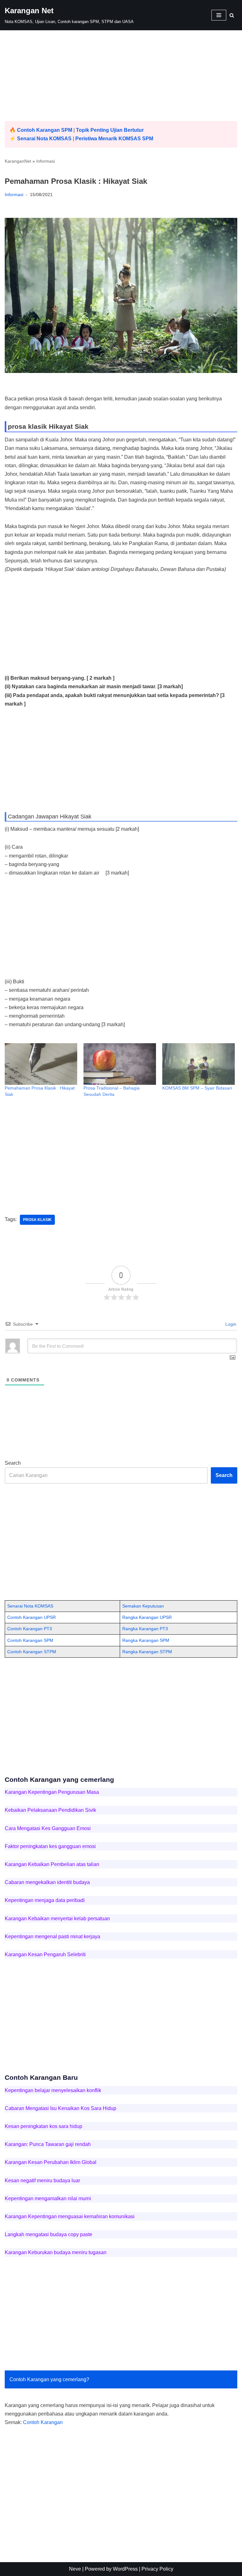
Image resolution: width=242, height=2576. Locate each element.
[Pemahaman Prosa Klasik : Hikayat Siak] (41, 1064)
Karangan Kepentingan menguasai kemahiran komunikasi (70, 2216)
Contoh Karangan (43, 2422)
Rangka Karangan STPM (147, 1652)
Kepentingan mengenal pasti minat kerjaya (52, 1936)
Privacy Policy (157, 2569)
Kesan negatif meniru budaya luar (42, 2181)
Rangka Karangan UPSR (147, 1617)
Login (230, 1324)
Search (13, 1463)
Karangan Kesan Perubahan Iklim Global (51, 2162)
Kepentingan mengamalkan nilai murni (48, 2198)
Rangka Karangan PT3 (145, 1629)
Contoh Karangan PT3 (30, 1629)
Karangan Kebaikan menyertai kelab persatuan (57, 1919)
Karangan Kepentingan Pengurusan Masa (52, 1792)
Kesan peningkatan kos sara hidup (43, 2126)
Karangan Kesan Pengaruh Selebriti (45, 1954)
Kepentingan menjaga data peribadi (45, 1900)
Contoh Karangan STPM (32, 1652)
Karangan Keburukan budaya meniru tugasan (56, 2252)
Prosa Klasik (37, 1220)
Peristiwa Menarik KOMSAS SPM (114, 139)
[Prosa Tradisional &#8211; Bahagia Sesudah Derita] (120, 1064)
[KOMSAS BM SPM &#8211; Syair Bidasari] (199, 1064)
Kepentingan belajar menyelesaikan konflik (53, 2090)
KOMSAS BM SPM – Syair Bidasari (197, 1088)
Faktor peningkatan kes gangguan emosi (50, 1846)
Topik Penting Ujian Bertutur (110, 130)
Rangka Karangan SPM (146, 1640)
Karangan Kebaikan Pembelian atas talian (52, 1864)
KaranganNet (18, 161)
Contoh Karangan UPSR (32, 1617)
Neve (75, 2569)
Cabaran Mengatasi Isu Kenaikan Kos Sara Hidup (60, 2108)
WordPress (125, 2569)
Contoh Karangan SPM (45, 130)
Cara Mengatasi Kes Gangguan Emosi (48, 1828)
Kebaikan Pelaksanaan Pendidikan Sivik (50, 1810)
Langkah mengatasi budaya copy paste (49, 2234)
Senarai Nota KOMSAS (44, 139)
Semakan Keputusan (143, 1606)
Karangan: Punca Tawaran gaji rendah (48, 2144)
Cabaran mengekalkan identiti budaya (47, 1882)
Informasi (46, 161)
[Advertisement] (121, 77)
